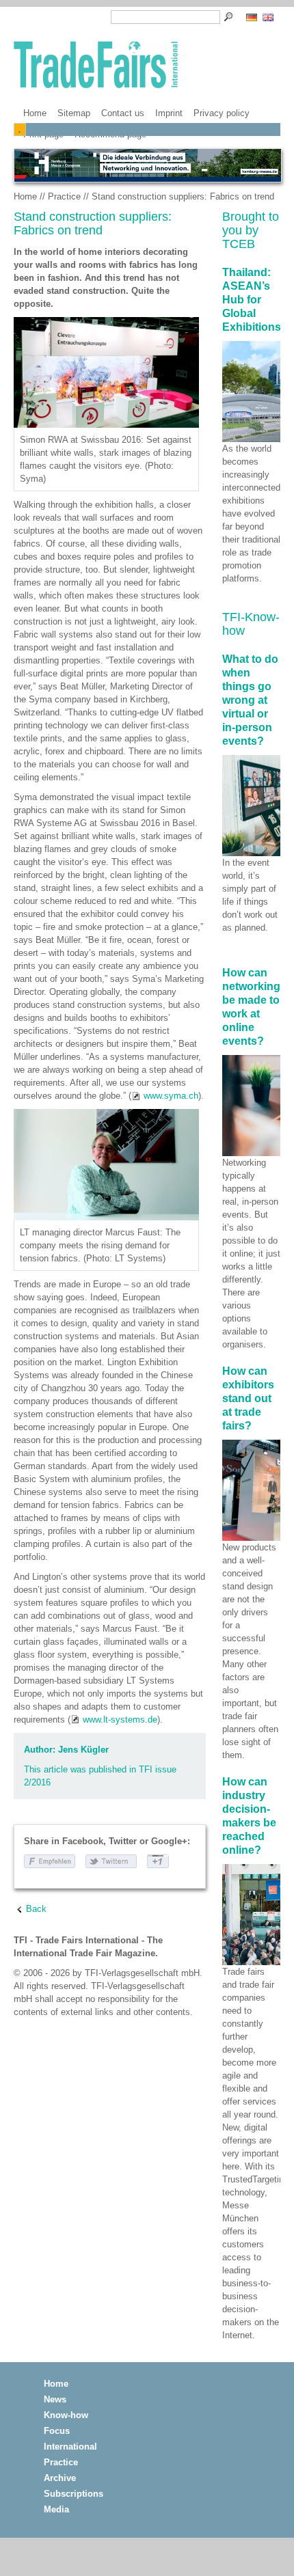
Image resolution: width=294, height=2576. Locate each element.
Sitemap (74, 113)
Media (56, 2509)
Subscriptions (73, 2494)
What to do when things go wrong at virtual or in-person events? (250, 700)
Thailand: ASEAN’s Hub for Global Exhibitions (252, 300)
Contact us (123, 113)
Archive (60, 2478)
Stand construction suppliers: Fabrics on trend (183, 196)
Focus (57, 2431)
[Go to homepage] (96, 66)
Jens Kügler (83, 1750)
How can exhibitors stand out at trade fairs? (248, 1398)
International (70, 2447)
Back (36, 1909)
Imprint (169, 113)
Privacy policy (222, 113)
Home (35, 113)
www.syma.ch (171, 1096)
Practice (64, 196)
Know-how (66, 2415)
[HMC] (147, 165)
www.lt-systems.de (120, 1719)
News (55, 2399)
